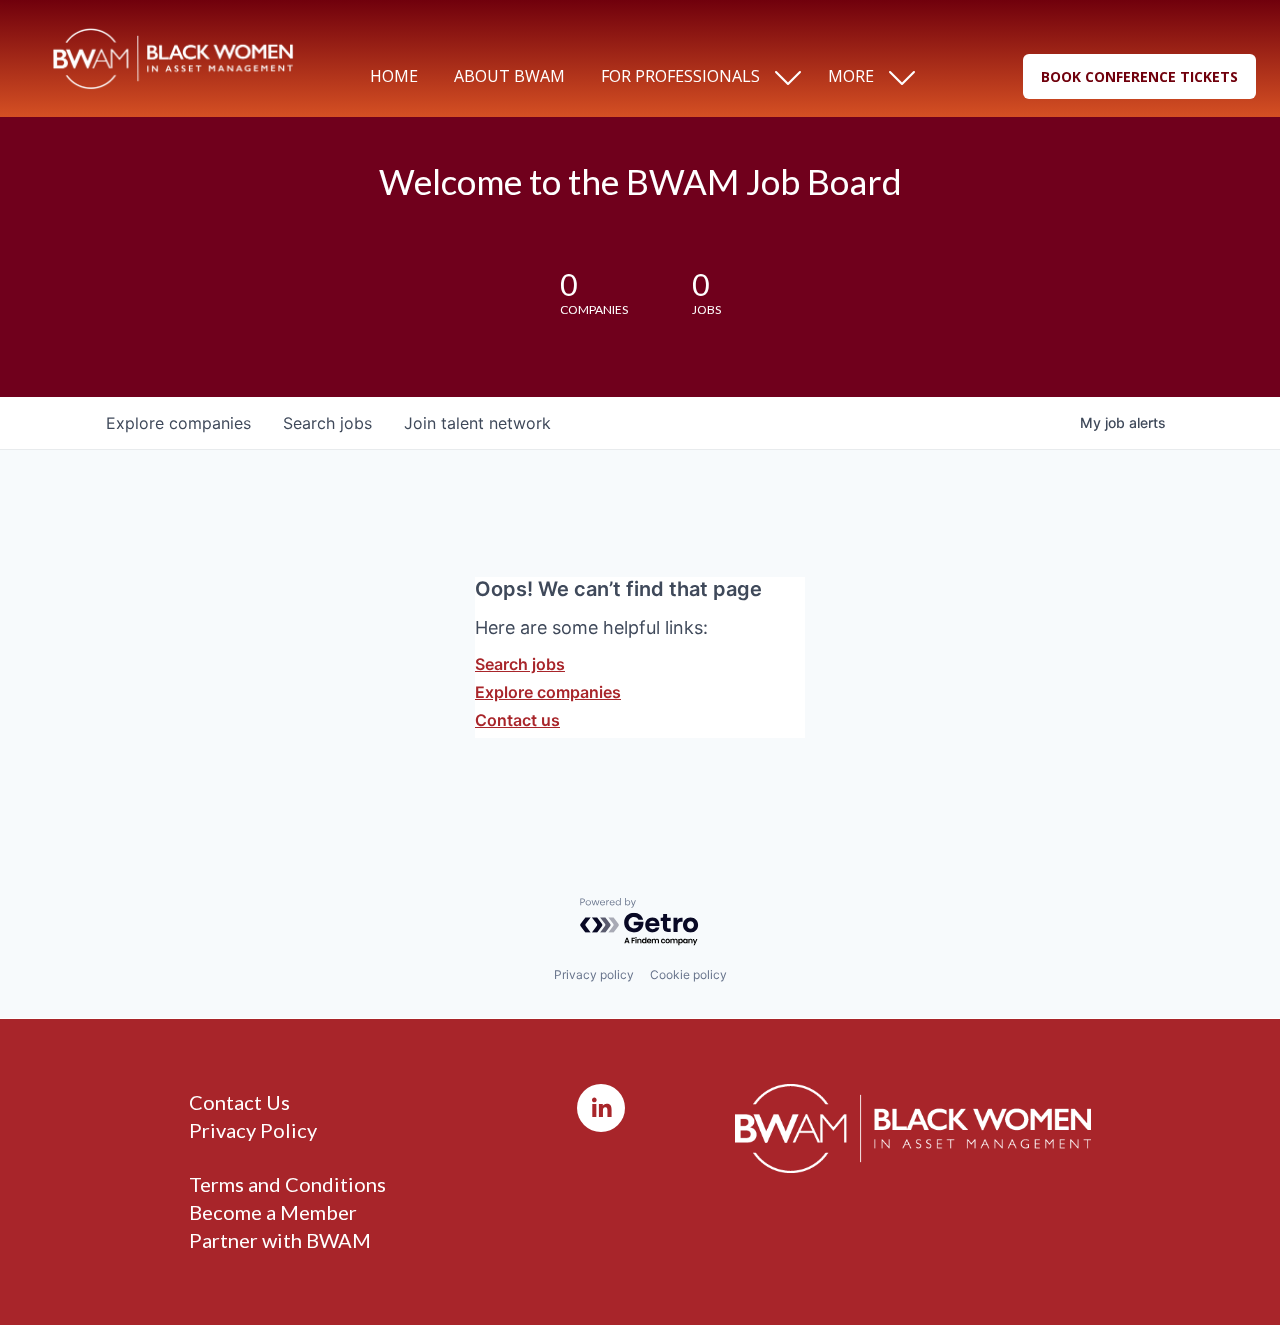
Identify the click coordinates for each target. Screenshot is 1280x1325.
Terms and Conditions (287, 1184)
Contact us (517, 720)
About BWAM (509, 76)
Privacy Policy (253, 1130)
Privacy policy (594, 974)
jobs (327, 423)
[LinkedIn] (601, 1108)
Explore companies (548, 692)
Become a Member (273, 1212)
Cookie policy (688, 974)
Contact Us (239, 1102)
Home (394, 76)
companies (178, 423)
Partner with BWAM (280, 1240)
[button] (1139, 76)
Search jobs (520, 664)
